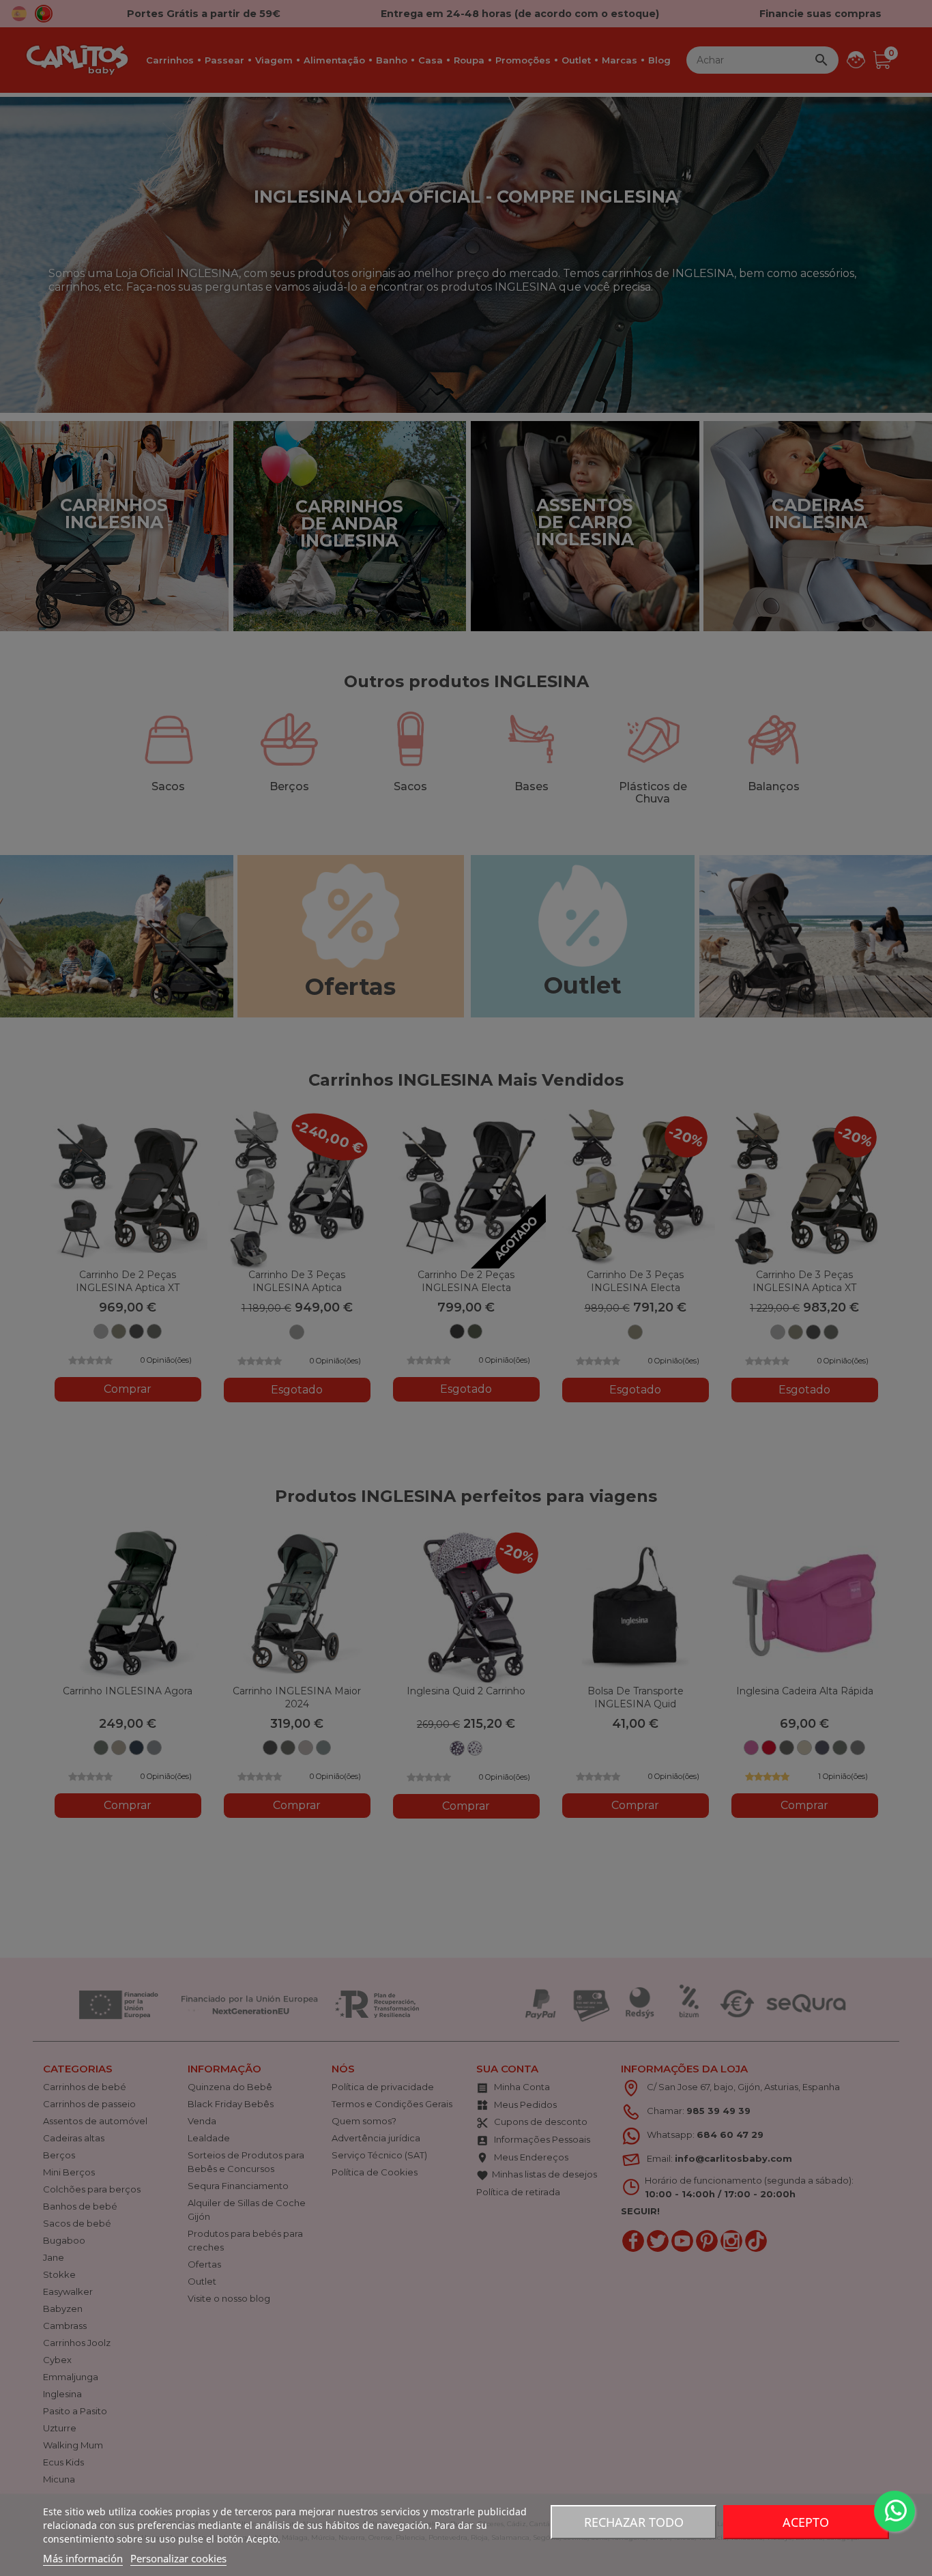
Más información (83, 2558)
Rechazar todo (634, 2522)
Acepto (806, 2522)
